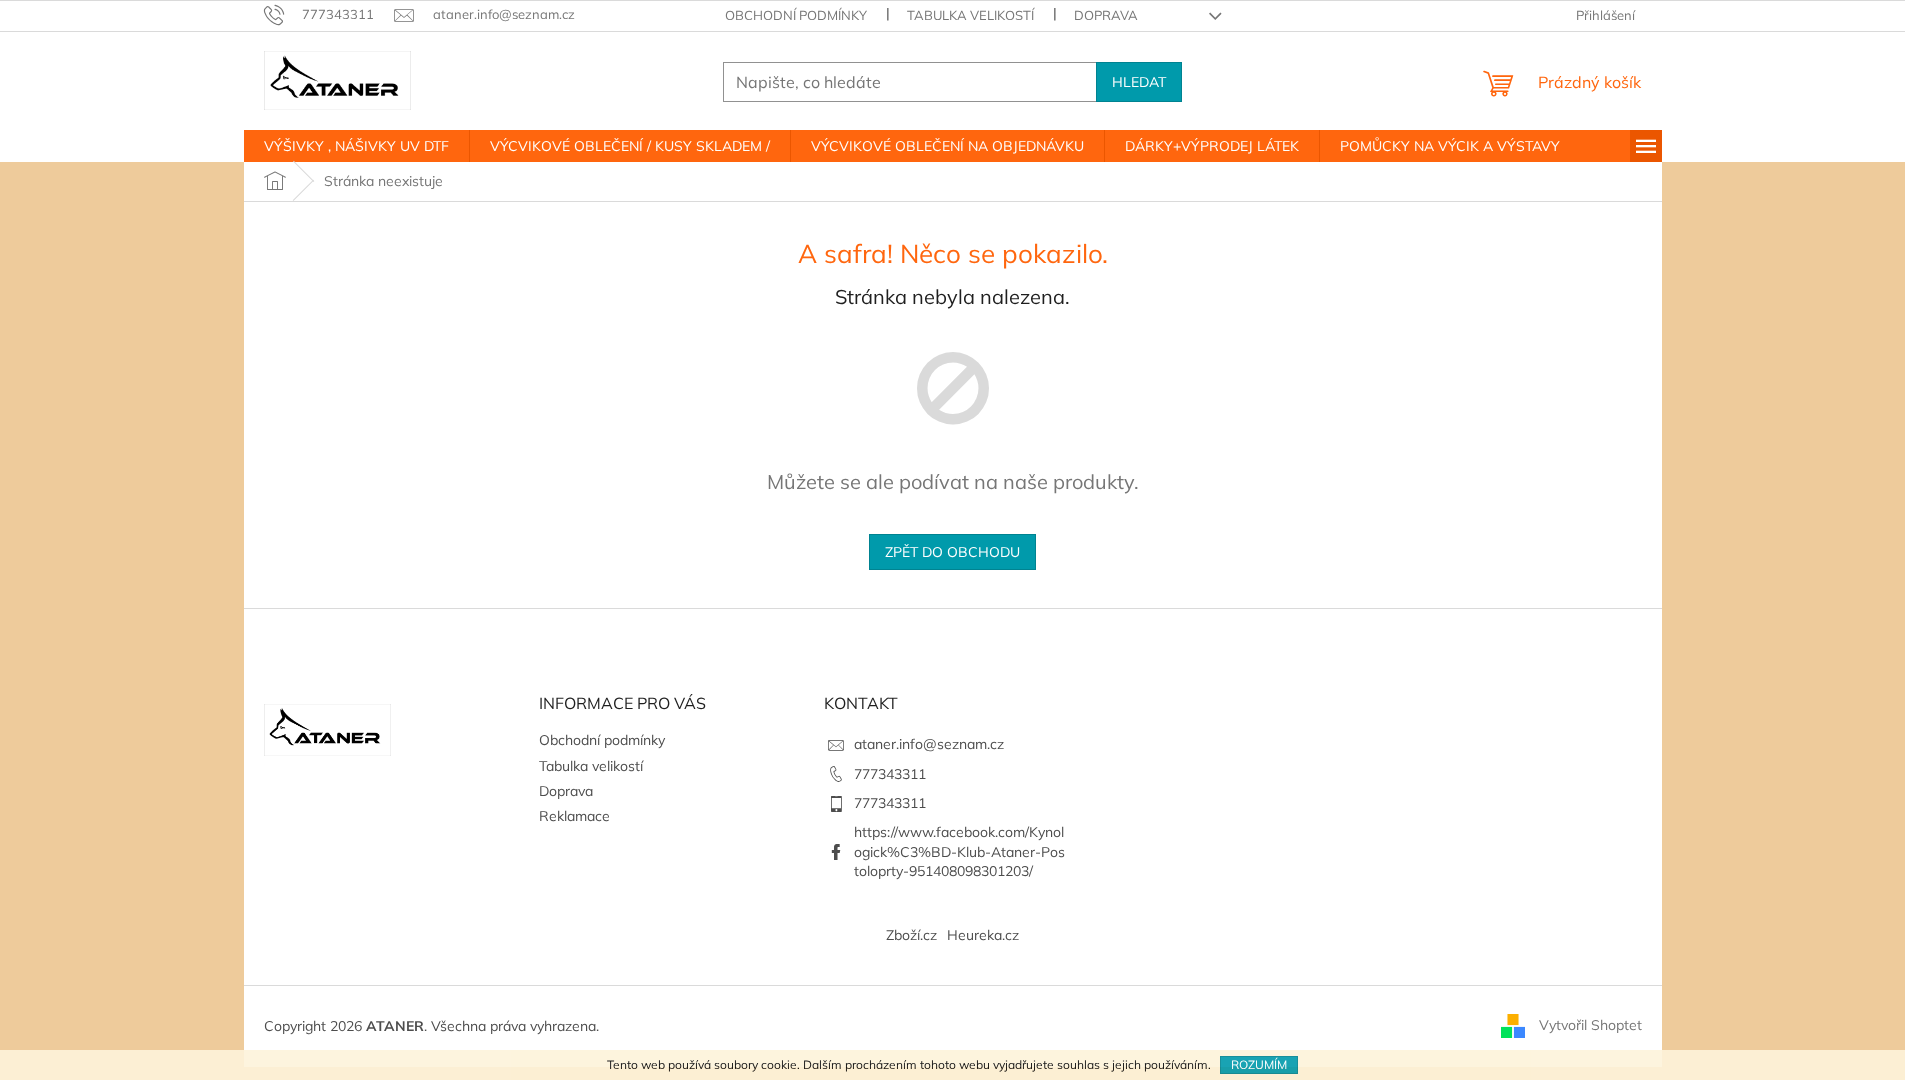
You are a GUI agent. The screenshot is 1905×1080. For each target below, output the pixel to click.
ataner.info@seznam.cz (929, 744)
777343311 (890, 774)
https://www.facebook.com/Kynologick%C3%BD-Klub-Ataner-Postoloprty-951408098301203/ (959, 851)
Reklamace (574, 816)
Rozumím (1259, 1064)
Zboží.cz (911, 935)
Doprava (1106, 15)
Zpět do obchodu (952, 552)
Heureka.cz (983, 935)
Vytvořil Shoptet (1590, 1025)
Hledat (1139, 82)
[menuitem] (356, 146)
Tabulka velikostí (970, 15)
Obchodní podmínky (796, 15)
